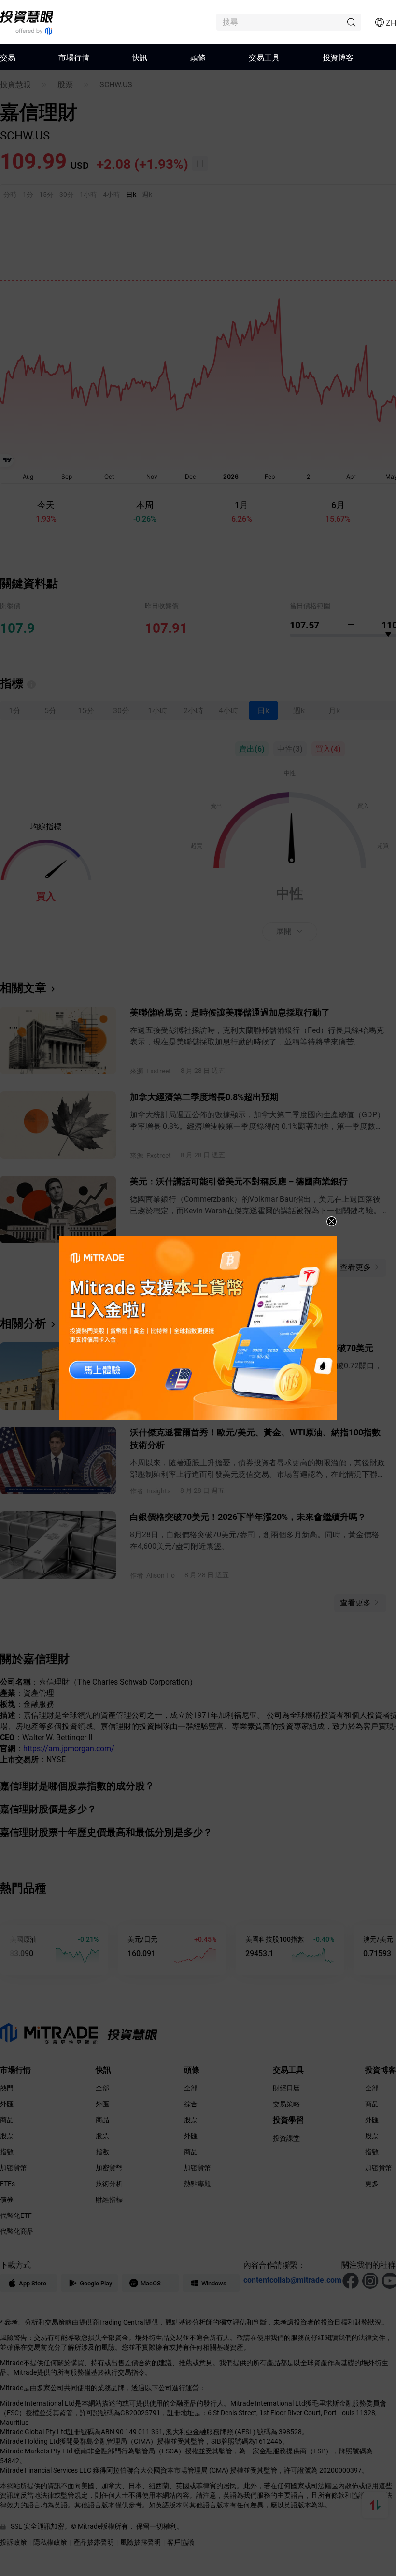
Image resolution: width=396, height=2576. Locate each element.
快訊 (140, 57)
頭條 (198, 57)
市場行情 (74, 57)
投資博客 (338, 57)
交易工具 (264, 57)
